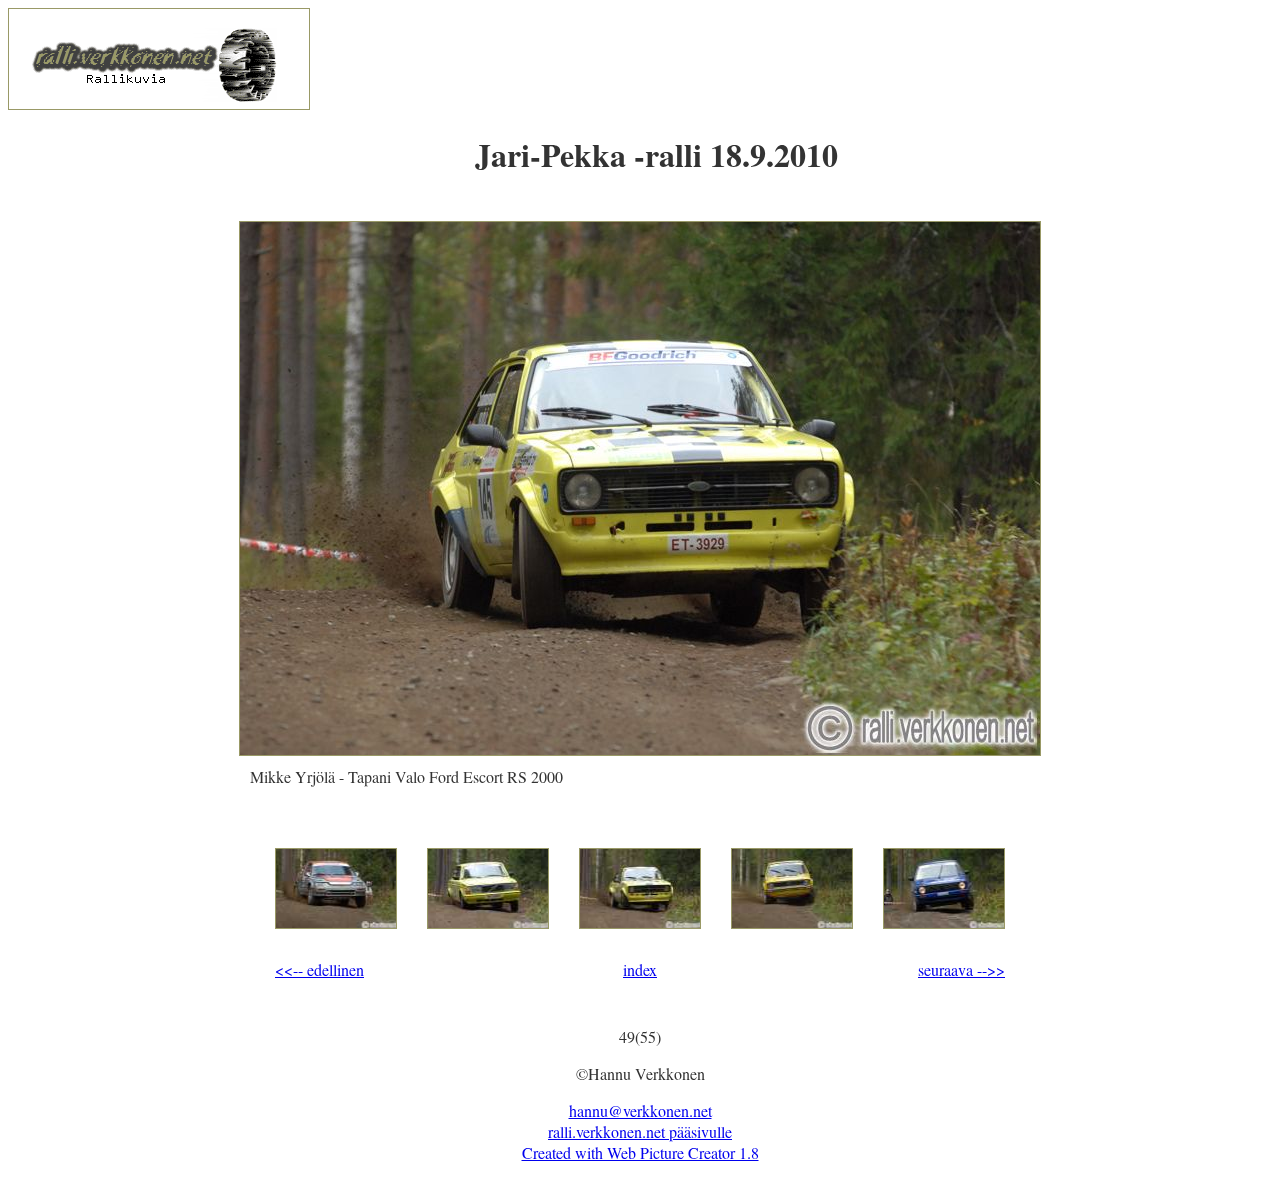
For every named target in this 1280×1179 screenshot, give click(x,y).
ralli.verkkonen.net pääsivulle (640, 1131)
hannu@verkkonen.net (640, 1110)
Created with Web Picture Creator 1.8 (640, 1152)
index (640, 969)
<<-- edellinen (319, 969)
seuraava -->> (961, 969)
